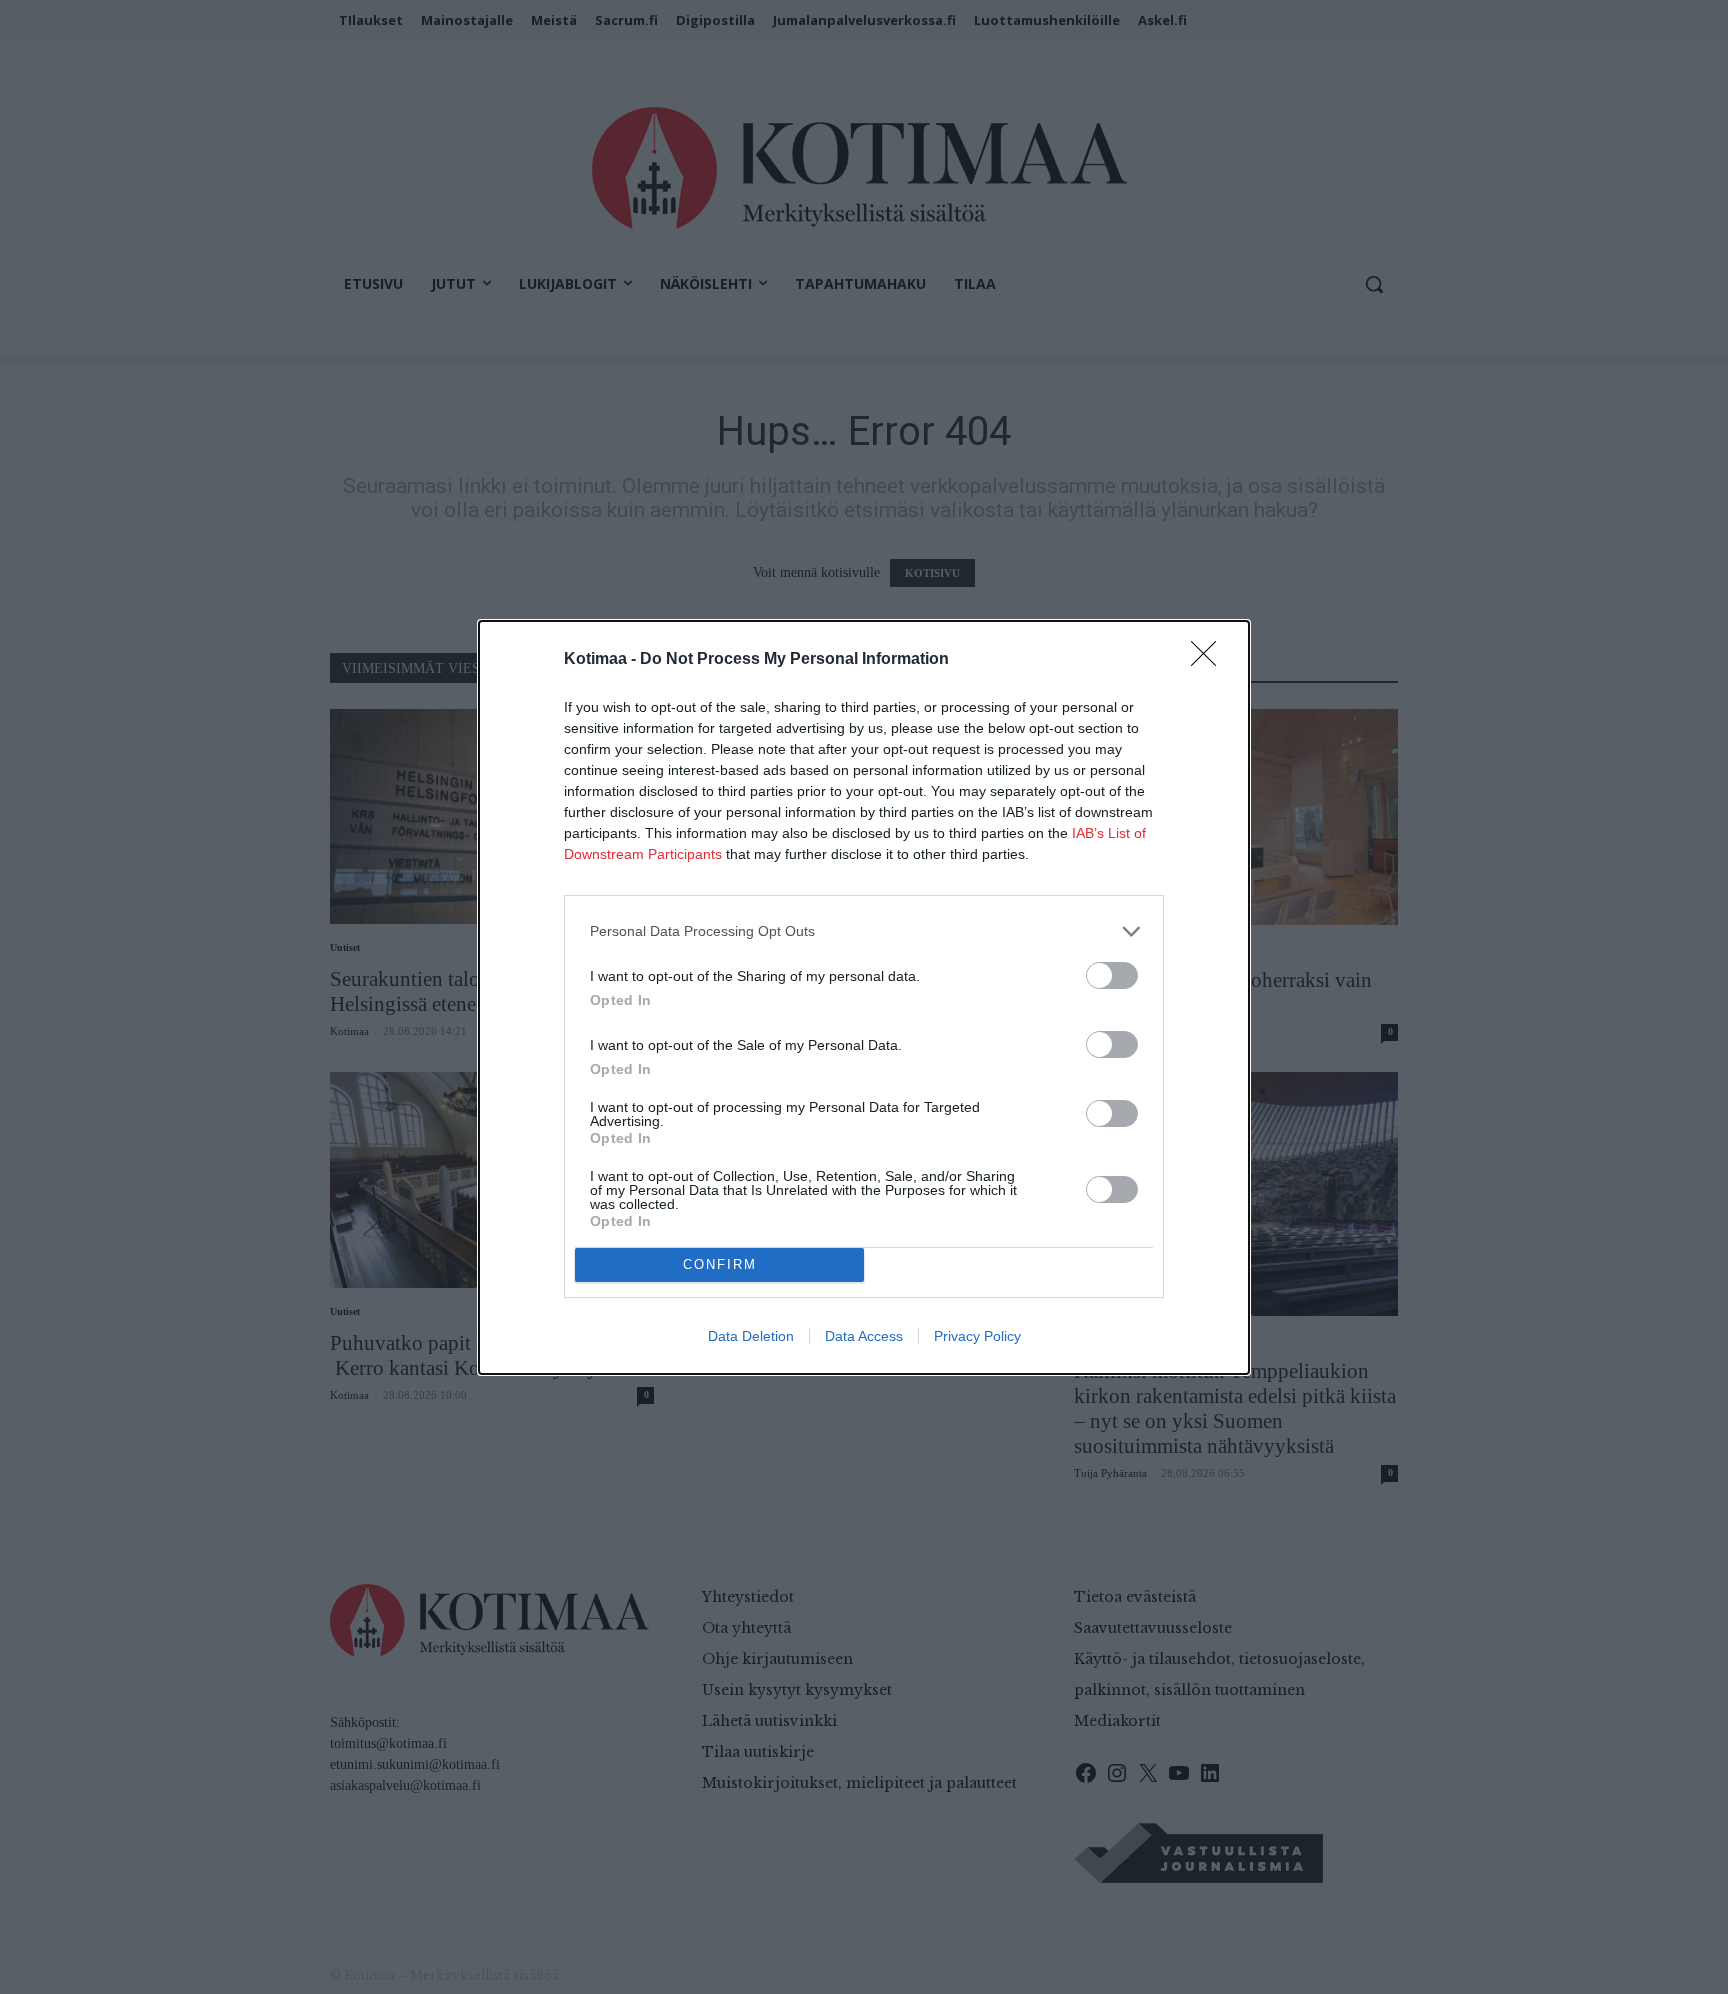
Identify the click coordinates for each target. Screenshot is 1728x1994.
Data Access (864, 1336)
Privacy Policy (977, 1336)
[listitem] (864, 931)
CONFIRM (720, 1264)
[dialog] (864, 997)
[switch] (1112, 975)
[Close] (1210, 660)
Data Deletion (751, 1336)
